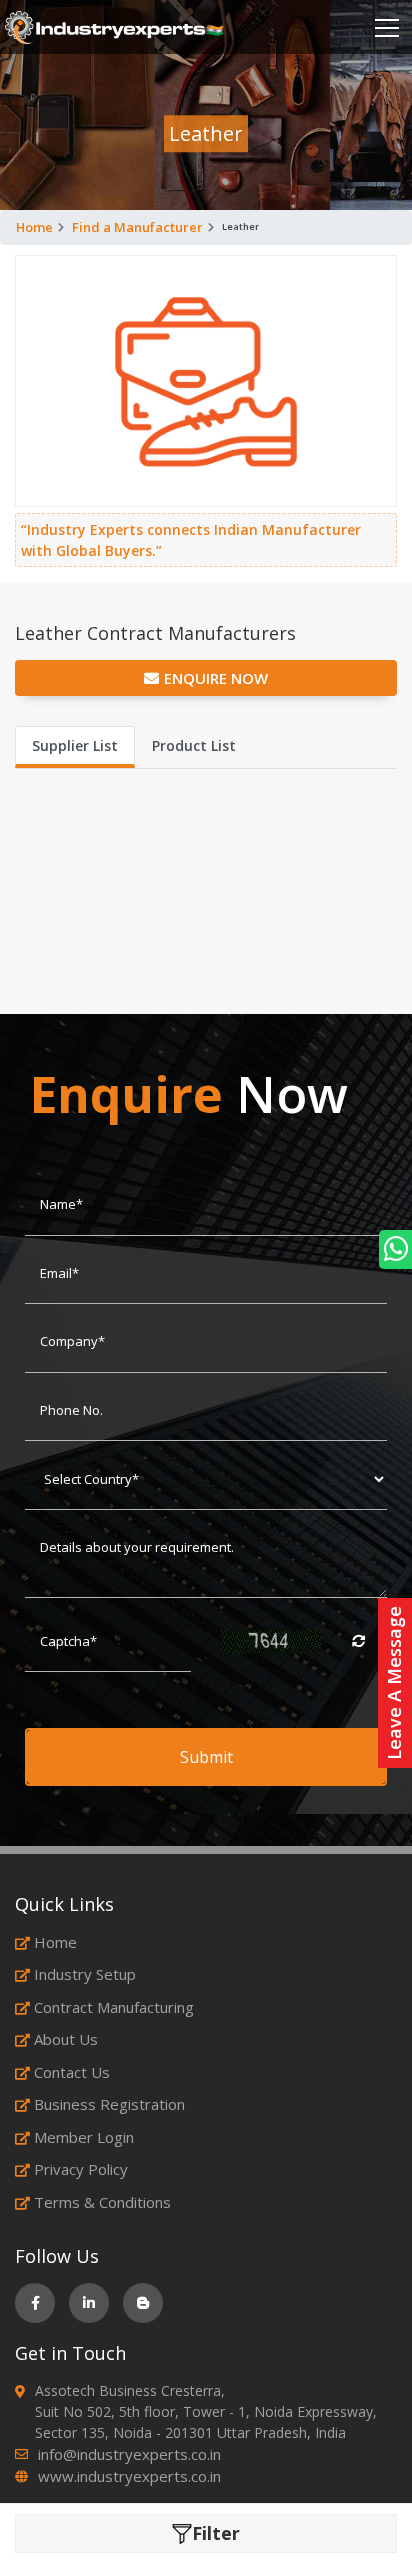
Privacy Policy (81, 2169)
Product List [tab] (194, 745)
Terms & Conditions (102, 2202)
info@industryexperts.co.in (129, 2454)
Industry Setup (85, 1974)
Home (34, 227)
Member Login (84, 2137)
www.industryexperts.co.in (129, 2476)
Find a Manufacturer (137, 227)
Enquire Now (216, 678)
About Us (66, 2039)
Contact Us (72, 2072)
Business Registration (109, 2104)
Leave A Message (394, 1683)
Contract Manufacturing (114, 2007)
